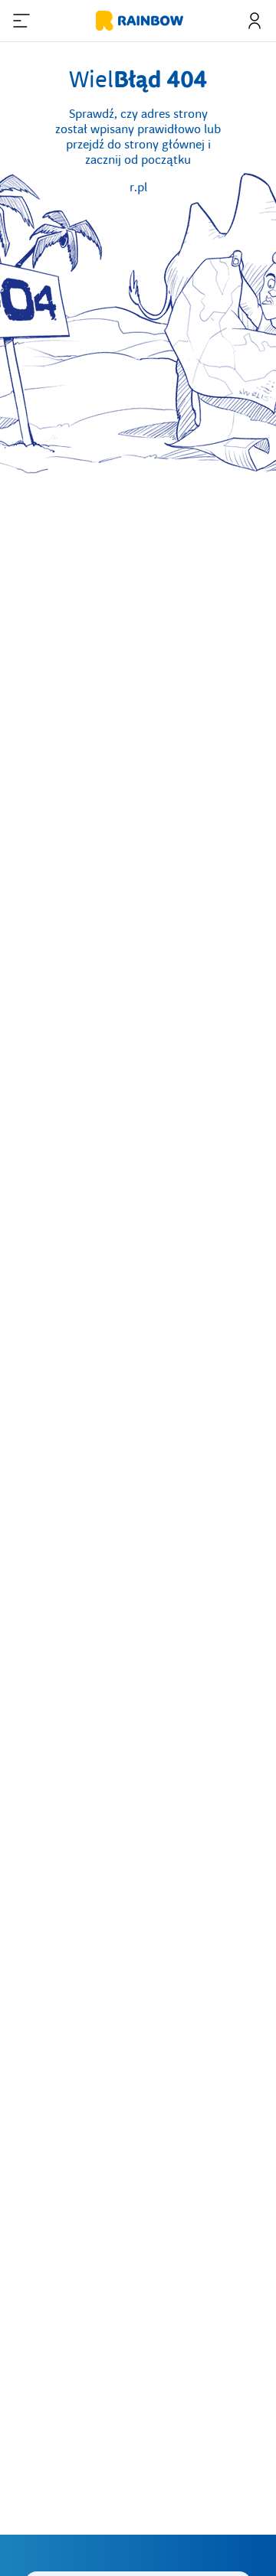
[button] (21, 21)
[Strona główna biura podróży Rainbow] (138, 21)
